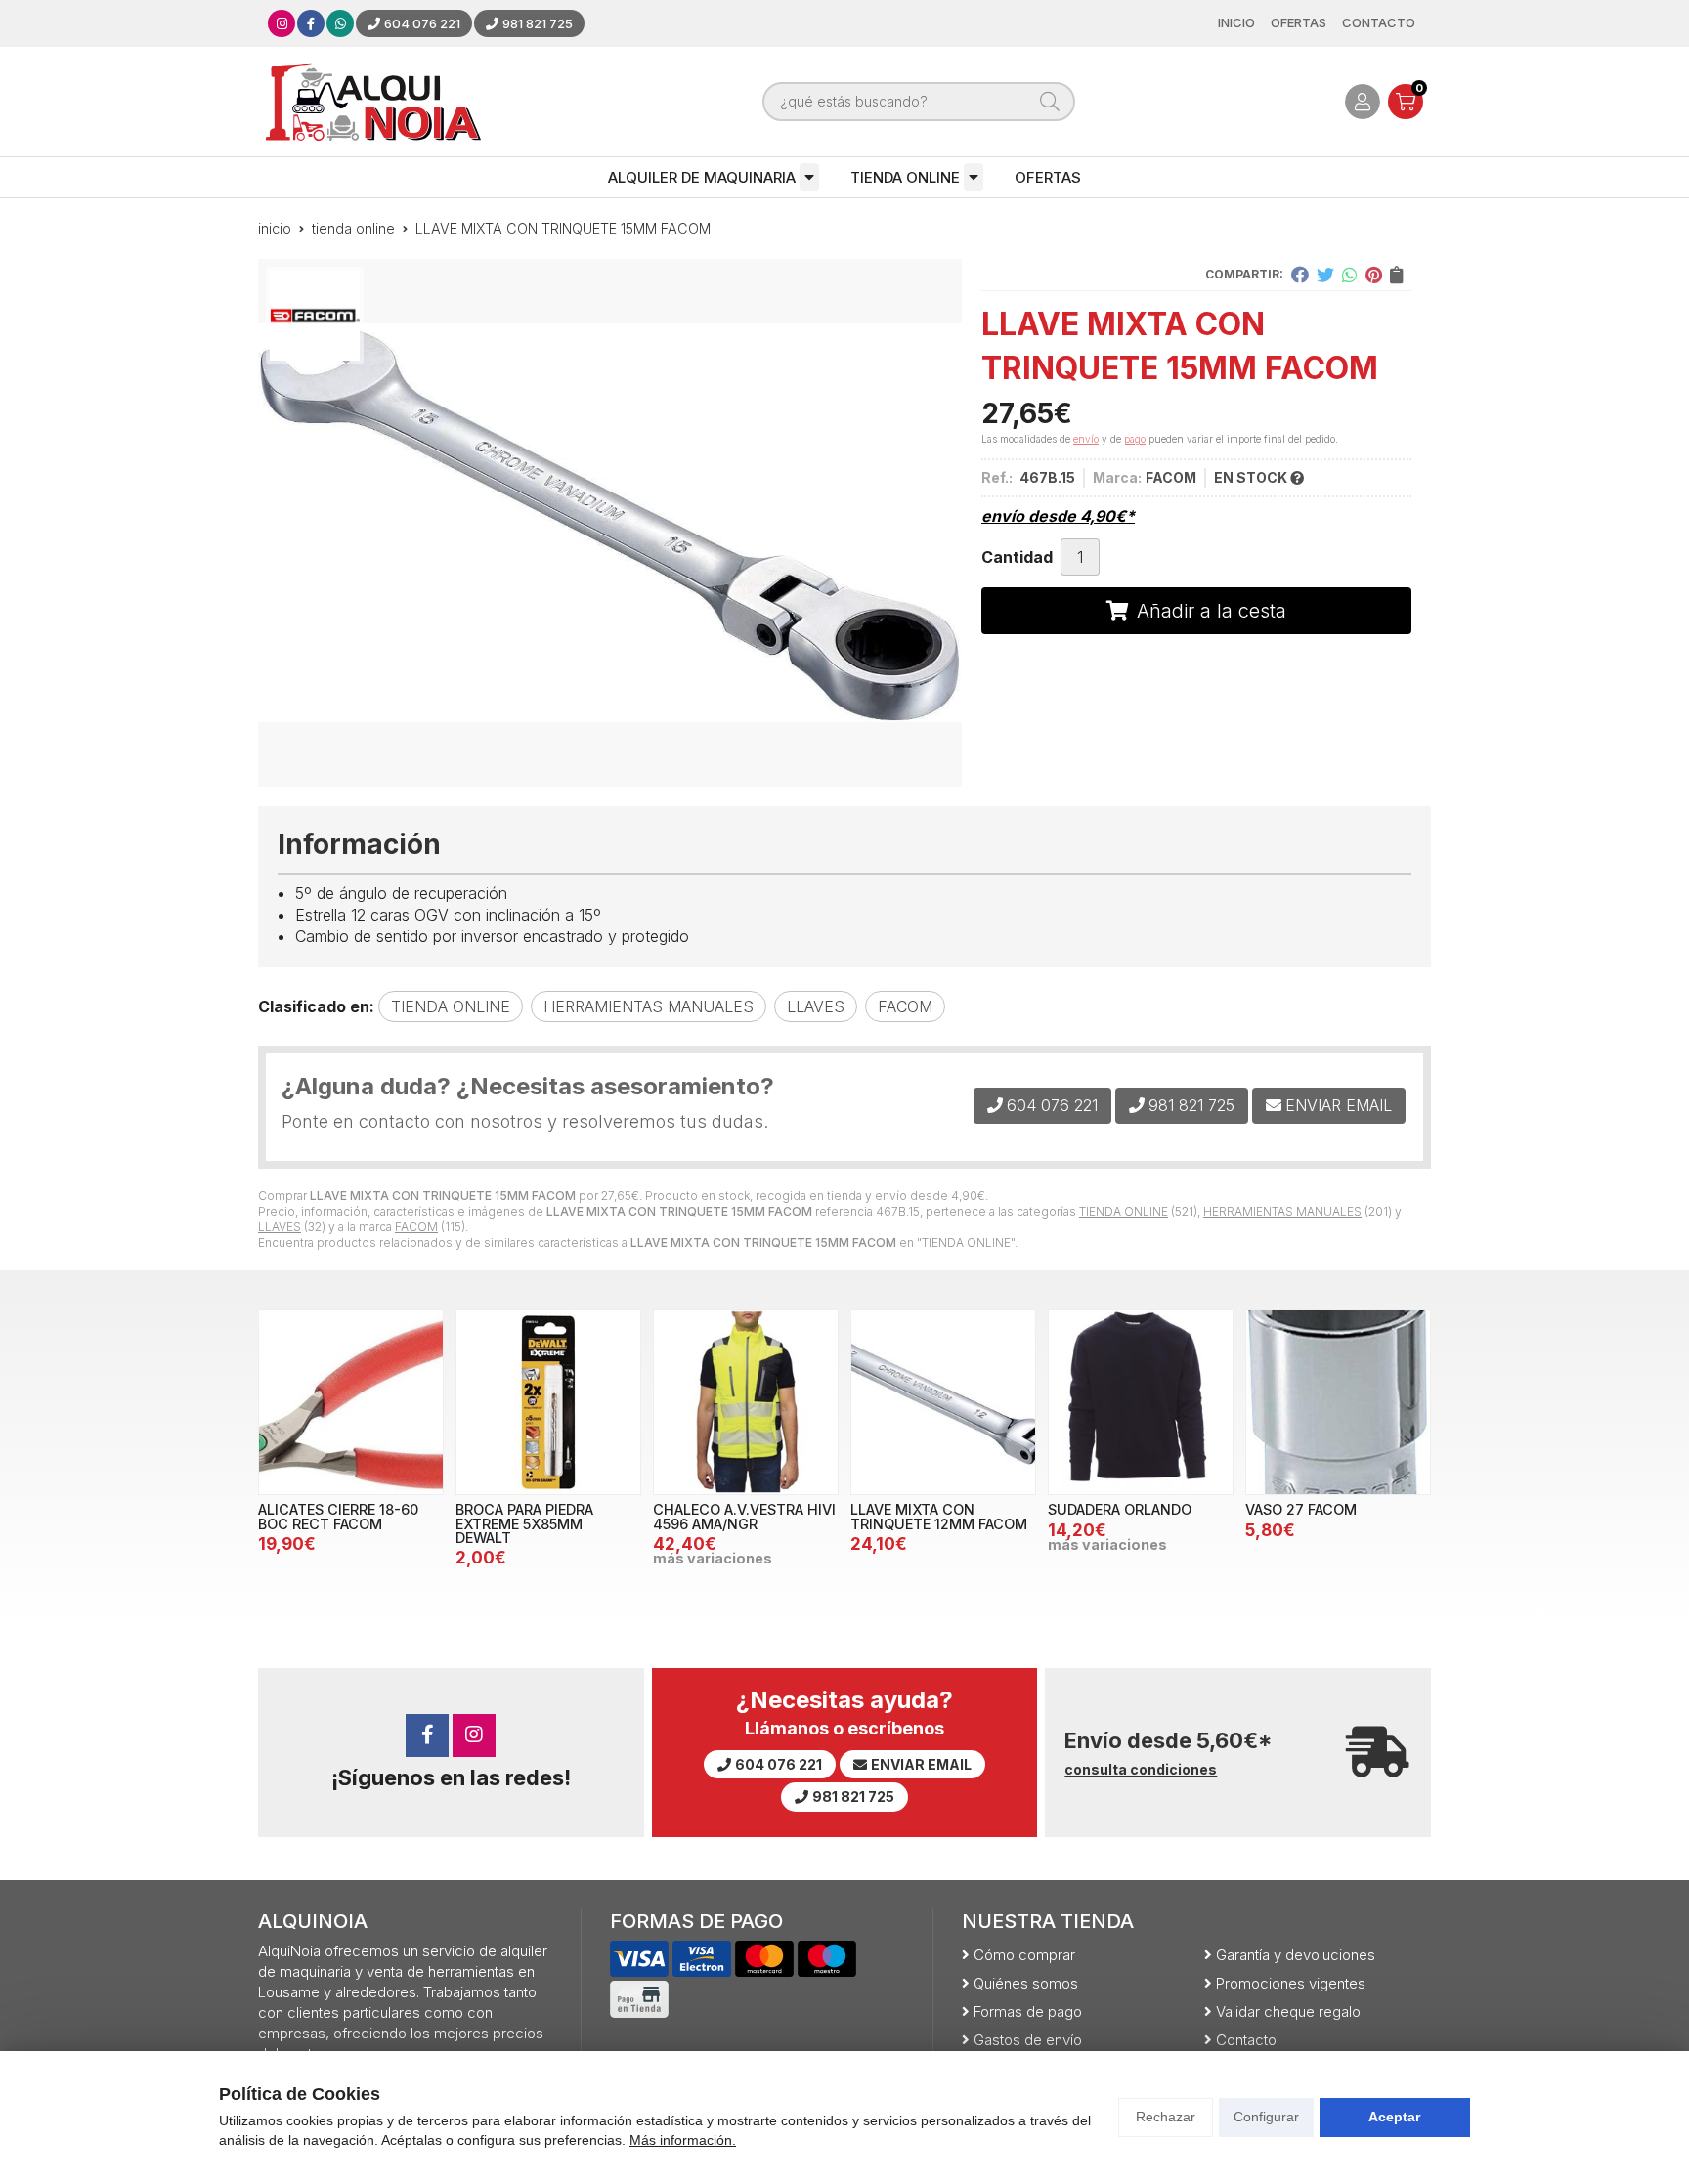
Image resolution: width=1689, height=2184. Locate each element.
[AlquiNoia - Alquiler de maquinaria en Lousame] (373, 102)
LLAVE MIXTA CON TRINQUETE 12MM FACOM (939, 1516)
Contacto (1246, 2040)
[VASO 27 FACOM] (1338, 1402)
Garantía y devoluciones (1296, 1955)
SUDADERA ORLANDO (1120, 1509)
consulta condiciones (1141, 1770)
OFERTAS (1048, 177)
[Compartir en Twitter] (1325, 275)
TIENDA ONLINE (905, 177)
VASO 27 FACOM (1301, 1509)
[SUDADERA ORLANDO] (1141, 1402)
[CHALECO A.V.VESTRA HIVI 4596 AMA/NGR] (746, 1402)
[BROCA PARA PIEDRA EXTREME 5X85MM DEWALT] (548, 1402)
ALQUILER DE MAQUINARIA (702, 177)
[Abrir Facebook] (311, 23)
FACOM (416, 1227)
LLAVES (280, 1227)
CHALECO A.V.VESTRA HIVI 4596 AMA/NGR (744, 1516)
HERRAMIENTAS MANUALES (1282, 1211)
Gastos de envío (1028, 2040)
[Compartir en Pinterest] (1374, 275)
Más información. (683, 2140)
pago (1135, 439)
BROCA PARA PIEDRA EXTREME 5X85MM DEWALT (524, 1523)
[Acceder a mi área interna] (1363, 102)
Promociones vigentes (1291, 1983)
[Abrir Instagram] (282, 23)
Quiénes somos (1026, 1983)
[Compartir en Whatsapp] (1350, 275)
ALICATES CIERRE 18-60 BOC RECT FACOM (338, 1516)
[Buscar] (1050, 102)
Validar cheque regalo (1288, 2012)
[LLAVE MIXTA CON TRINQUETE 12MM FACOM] (943, 1402)
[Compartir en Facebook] (1300, 275)
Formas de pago (1028, 2012)
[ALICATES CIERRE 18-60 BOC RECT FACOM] (351, 1402)
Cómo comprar (1024, 1955)
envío (1086, 439)
